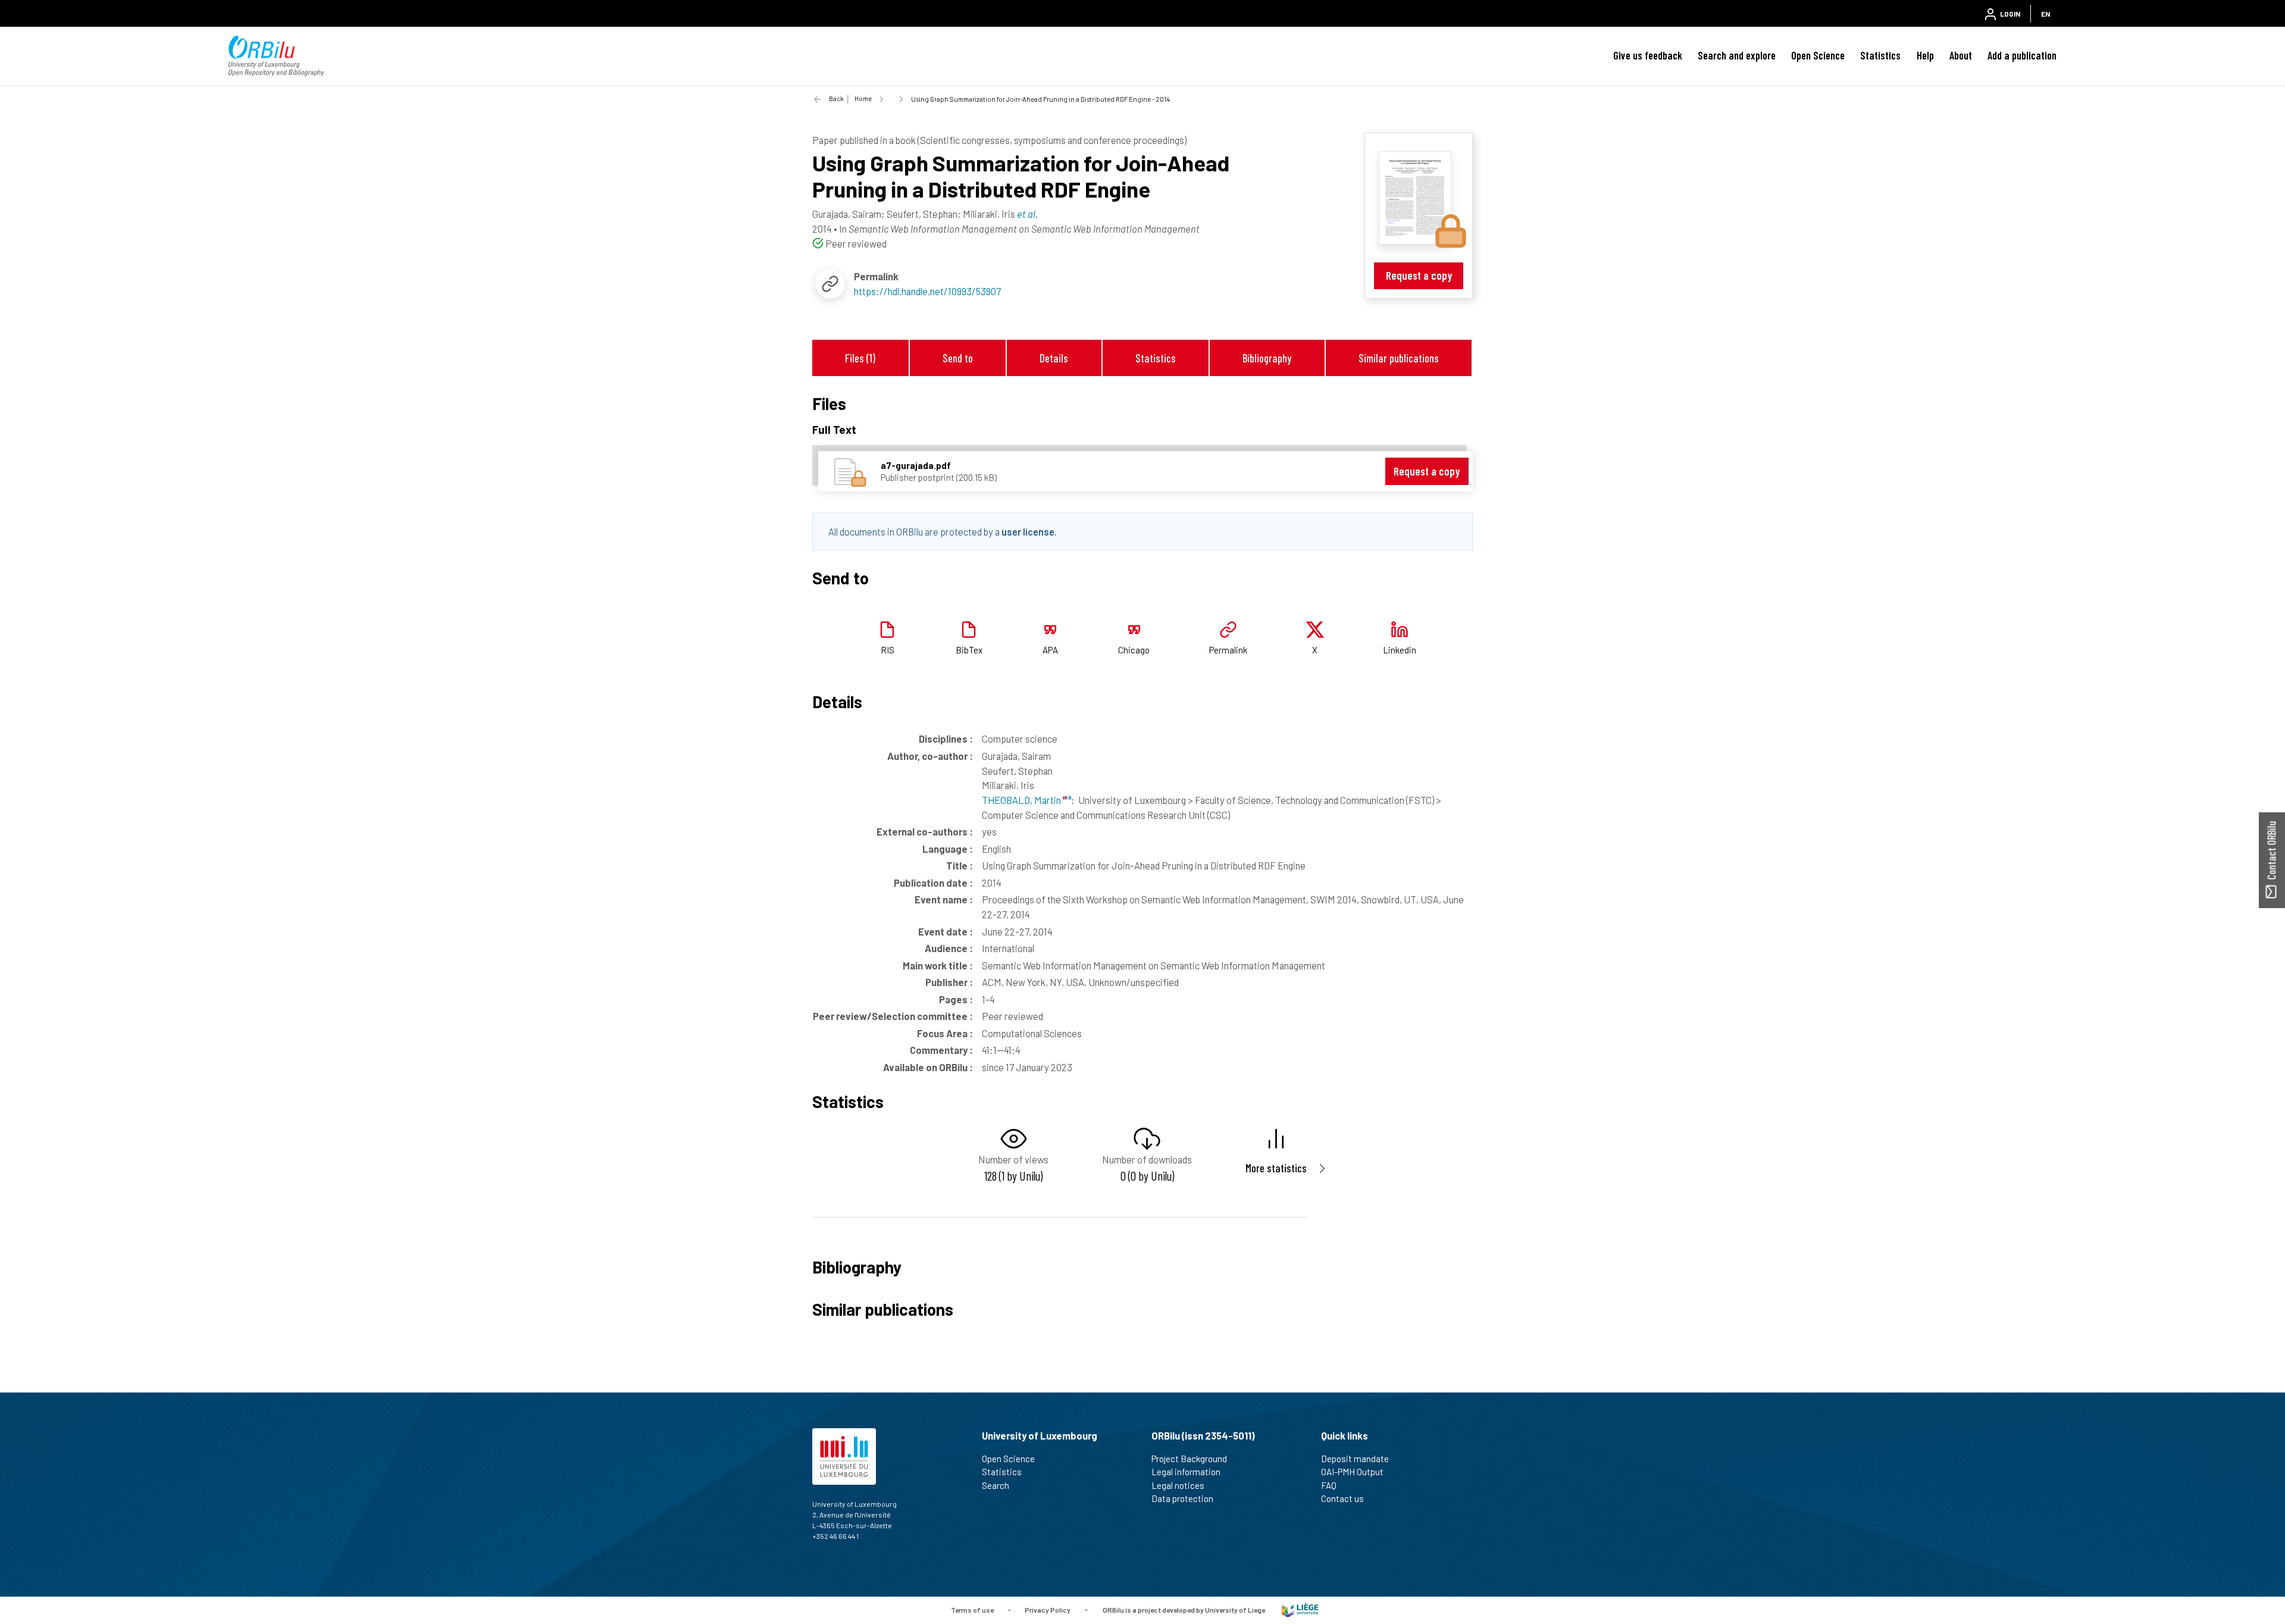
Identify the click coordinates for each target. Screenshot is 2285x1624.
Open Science (1818, 55)
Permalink (1228, 650)
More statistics (1276, 1168)
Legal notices (1178, 1485)
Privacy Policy (1048, 1609)
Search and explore (1737, 55)
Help (1925, 55)
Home (863, 98)
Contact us (1342, 1498)
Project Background (1189, 1459)
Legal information (1186, 1472)
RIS (888, 650)
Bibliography (1267, 358)
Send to (958, 358)
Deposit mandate (1355, 1459)
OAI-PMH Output (1352, 1472)
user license (1028, 531)
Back (836, 98)
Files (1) (860, 358)
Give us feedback (1648, 55)
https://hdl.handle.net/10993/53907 (927, 291)
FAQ (1329, 1485)
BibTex (969, 650)
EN (2045, 14)
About (1961, 55)
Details (1054, 358)
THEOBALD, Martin (1022, 800)
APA (1050, 650)
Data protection (1182, 1498)
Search (996, 1485)
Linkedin (1400, 650)
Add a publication (2022, 55)
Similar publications (1399, 358)
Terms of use (972, 1609)
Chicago (1134, 650)
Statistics (1880, 55)
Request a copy (1419, 275)
